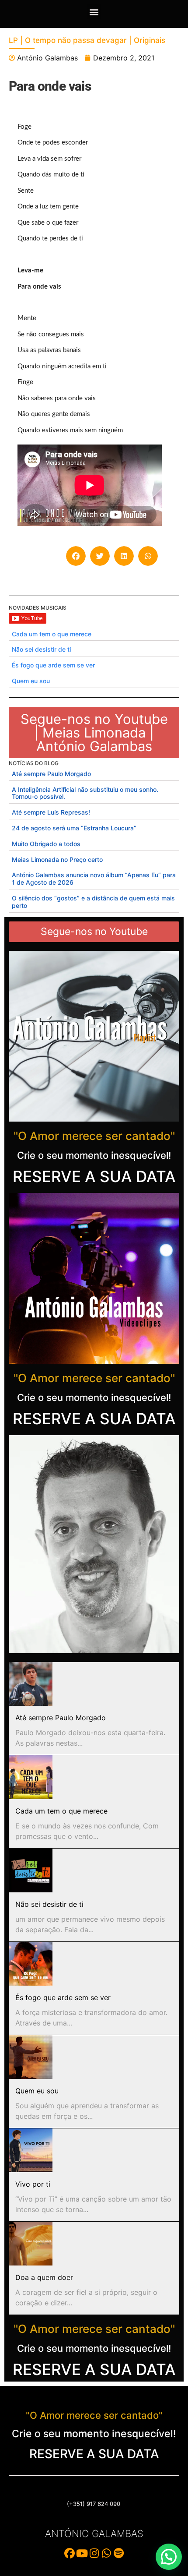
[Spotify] (118, 2553)
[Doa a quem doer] (31, 2244)
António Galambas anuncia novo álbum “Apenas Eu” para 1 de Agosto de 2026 (94, 879)
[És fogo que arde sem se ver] (31, 1964)
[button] (94, 12)
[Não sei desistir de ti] (31, 1870)
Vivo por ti (33, 2184)
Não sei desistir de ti (41, 649)
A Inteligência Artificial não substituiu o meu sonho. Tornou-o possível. (85, 793)
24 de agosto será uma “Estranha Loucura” (74, 828)
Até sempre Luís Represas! (51, 812)
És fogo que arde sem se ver (53, 665)
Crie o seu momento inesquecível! (94, 1155)
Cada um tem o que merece (52, 634)
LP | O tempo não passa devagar (68, 40)
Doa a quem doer (44, 2277)
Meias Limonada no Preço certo (57, 859)
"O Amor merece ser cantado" (94, 1136)
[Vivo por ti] (31, 2150)
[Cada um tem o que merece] (31, 1777)
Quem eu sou (31, 681)
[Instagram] (94, 2553)
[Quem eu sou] (31, 2057)
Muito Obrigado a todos (46, 844)
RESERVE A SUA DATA (94, 1176)
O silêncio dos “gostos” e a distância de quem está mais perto (93, 902)
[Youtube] (82, 2553)
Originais (150, 40)
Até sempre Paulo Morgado (51, 774)
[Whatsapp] (106, 2553)
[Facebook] (70, 2553)
